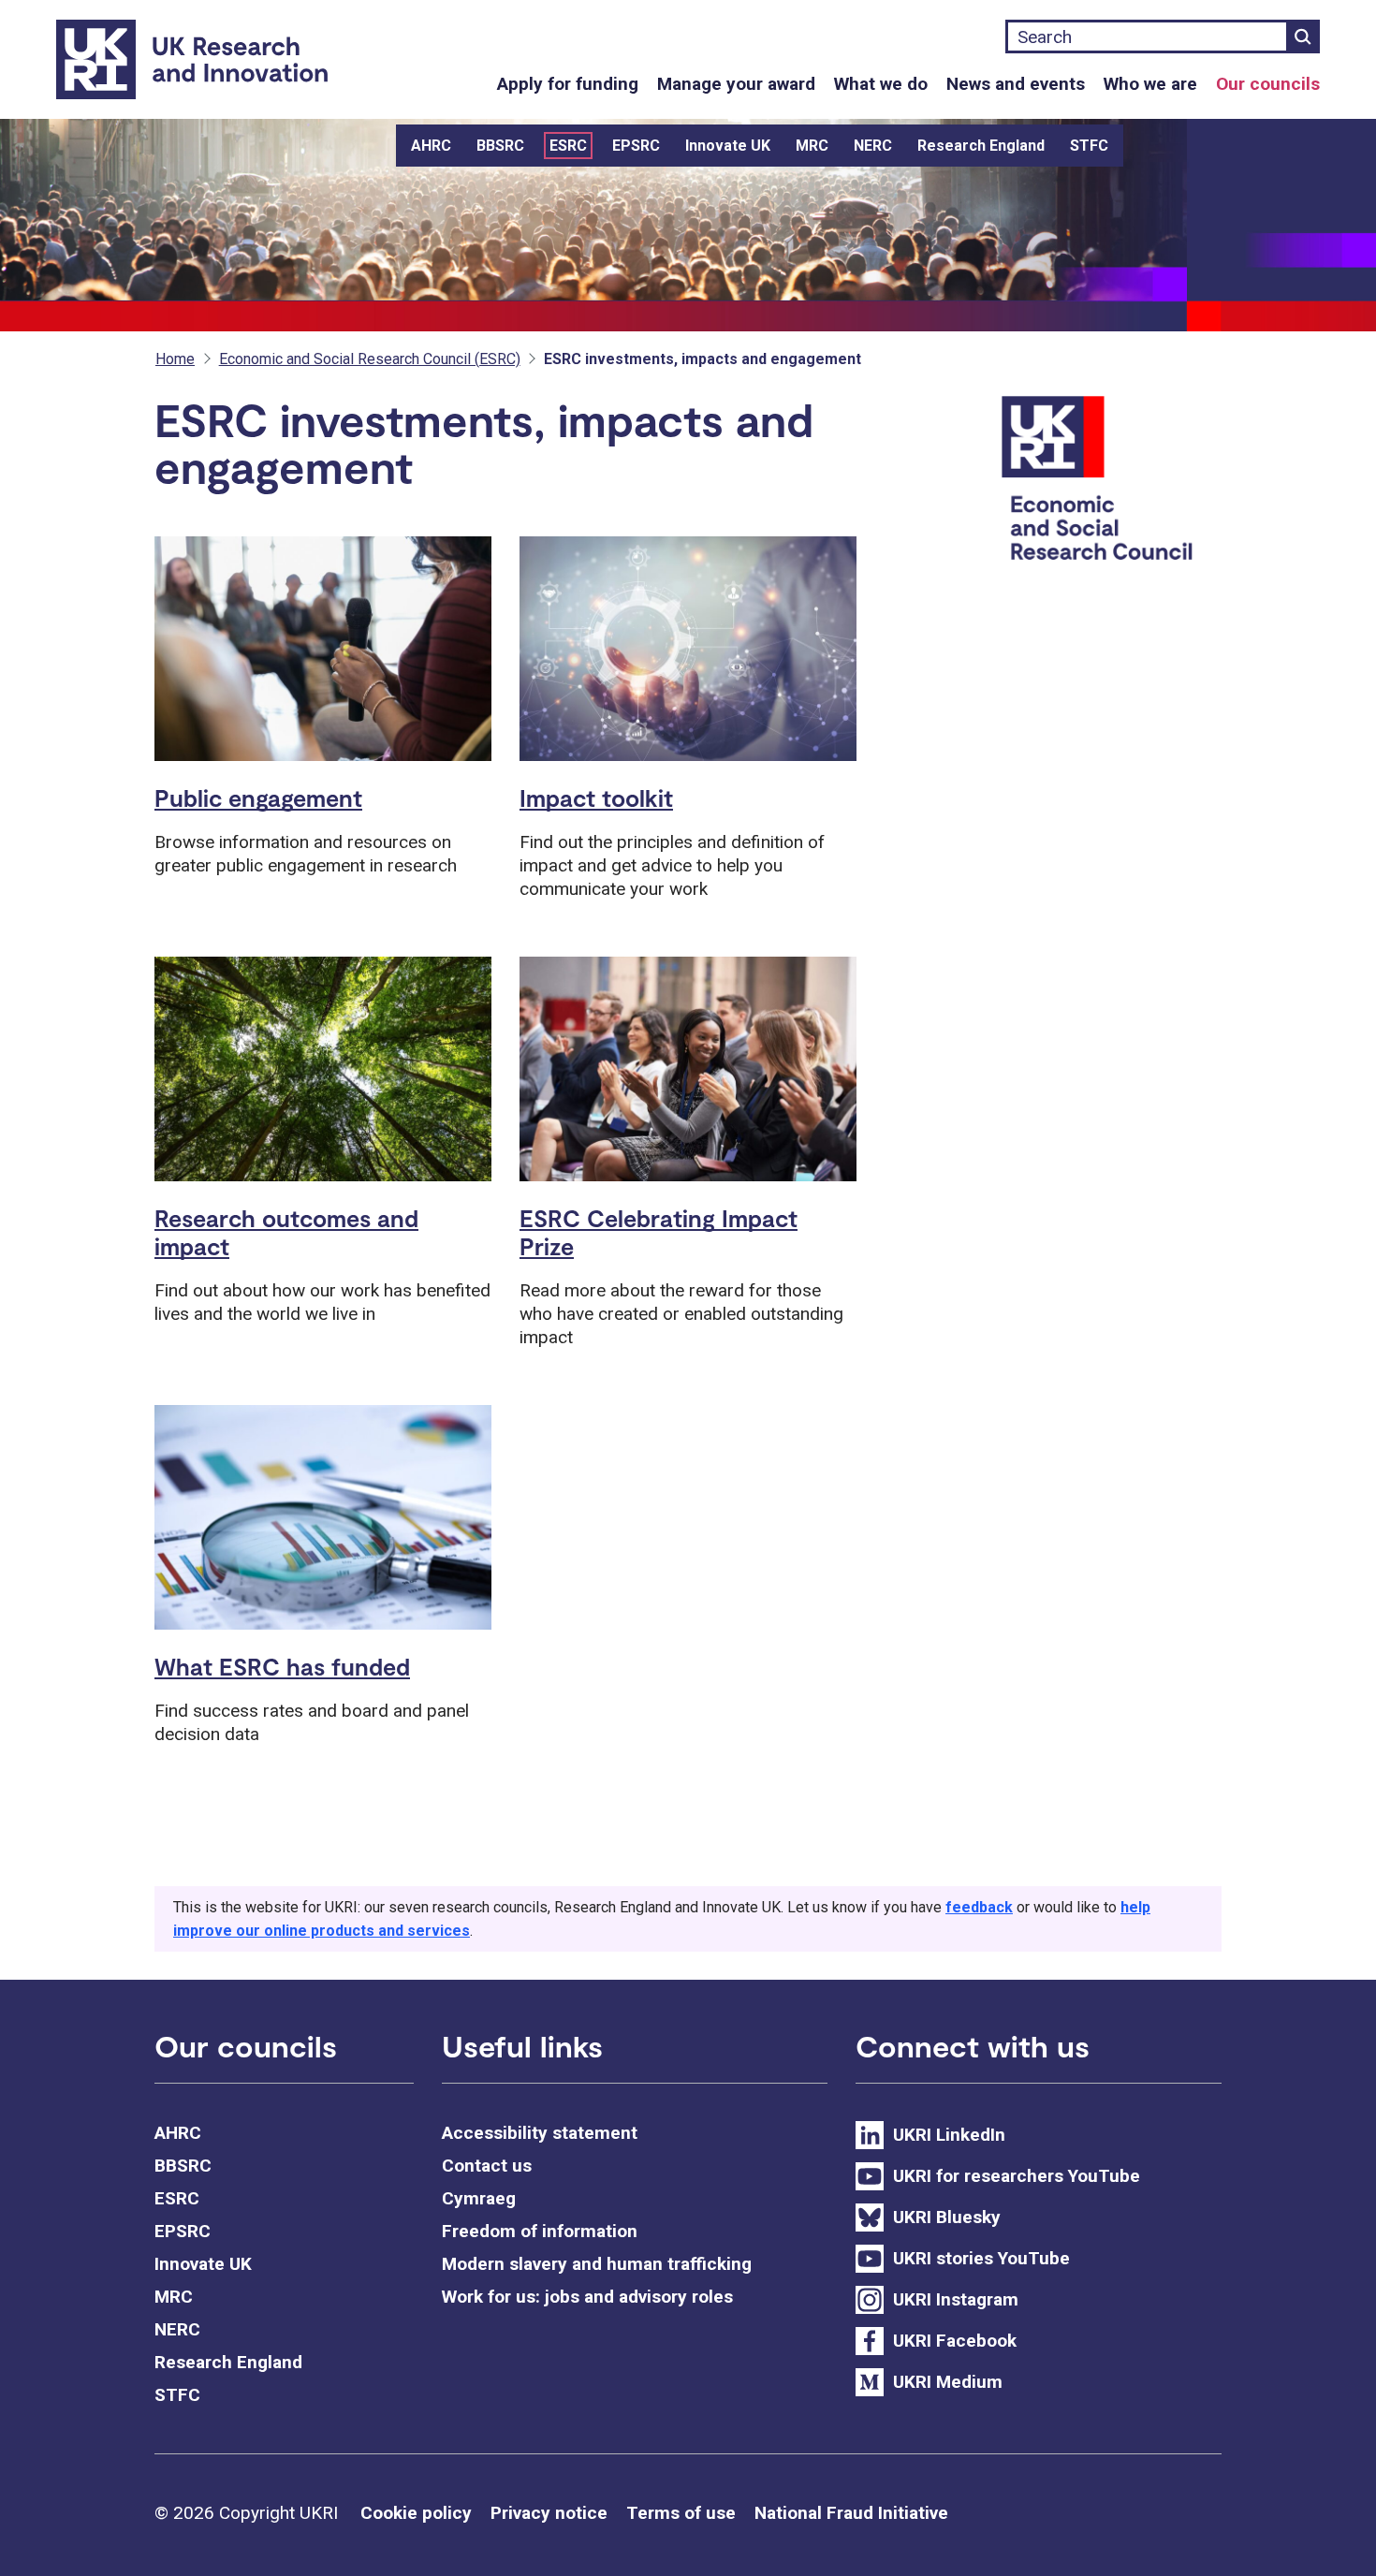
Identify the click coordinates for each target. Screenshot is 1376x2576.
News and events (1016, 84)
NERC (873, 146)
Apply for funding (568, 84)
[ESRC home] (1108, 481)
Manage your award (736, 84)
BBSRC (500, 146)
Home (175, 359)
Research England (981, 146)
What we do (881, 84)
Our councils (1268, 84)
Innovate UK (728, 146)
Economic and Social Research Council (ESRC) (370, 359)
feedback (979, 1907)
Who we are (1150, 84)
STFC (1089, 146)
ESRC (568, 146)
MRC (812, 146)
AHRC (431, 146)
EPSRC (636, 146)
